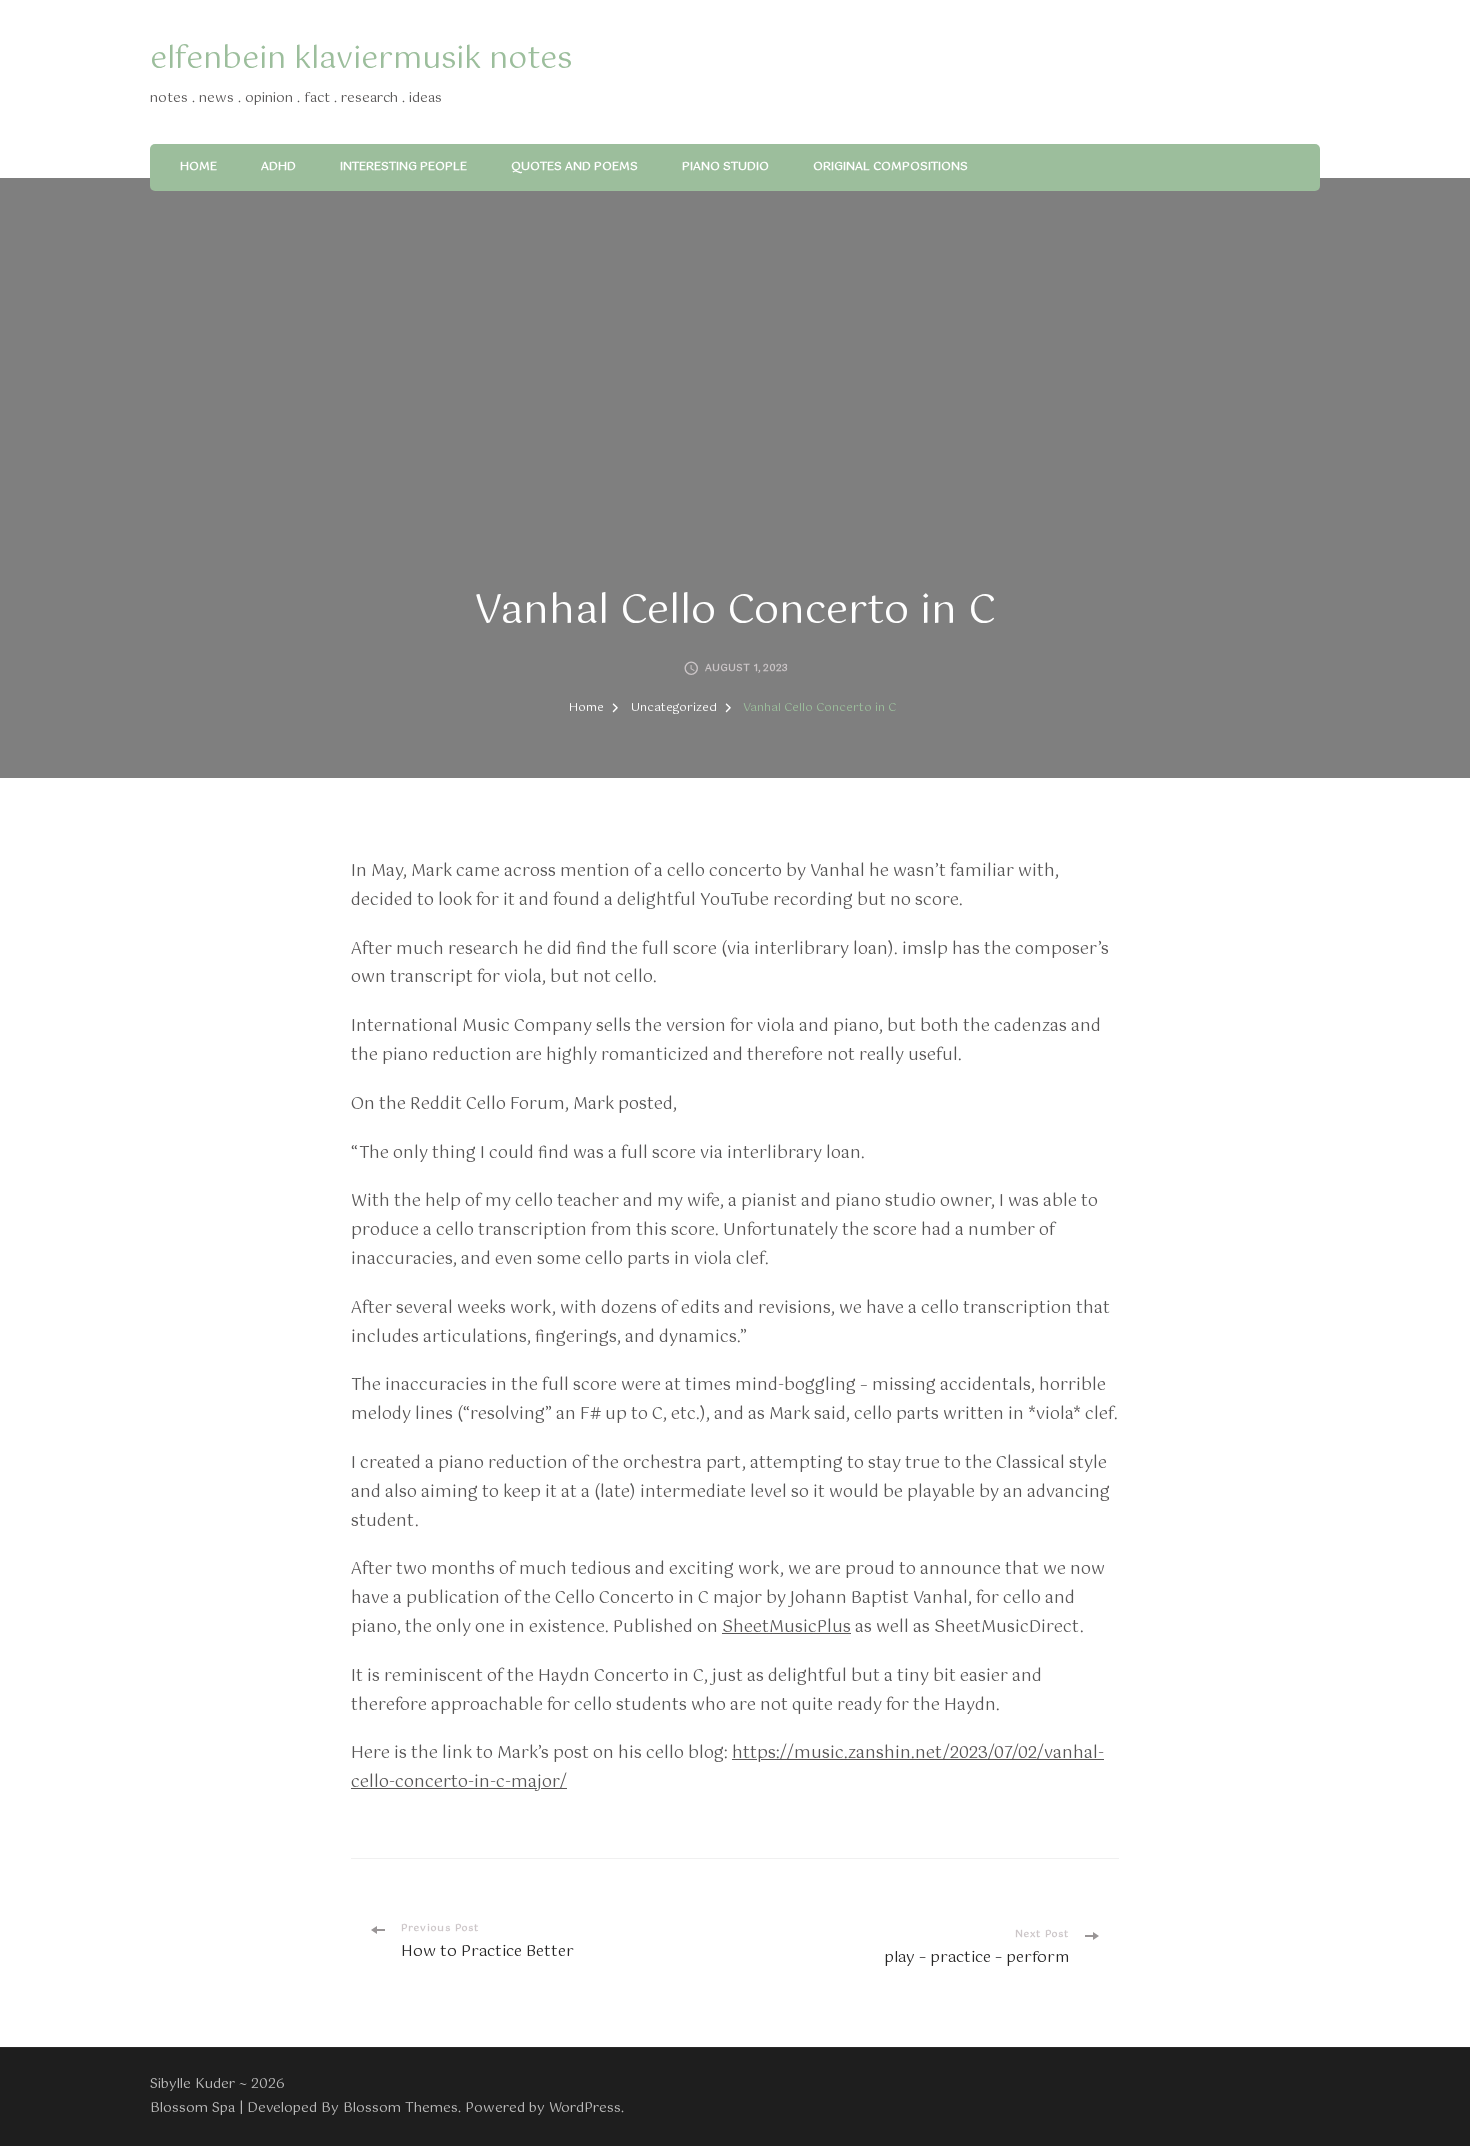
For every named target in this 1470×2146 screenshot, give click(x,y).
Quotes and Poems (574, 166)
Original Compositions (890, 166)
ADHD (278, 166)
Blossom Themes (400, 2108)
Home (198, 166)
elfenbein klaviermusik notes (361, 59)
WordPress (585, 2108)
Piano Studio (725, 166)
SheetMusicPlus (786, 1627)
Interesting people (403, 166)
